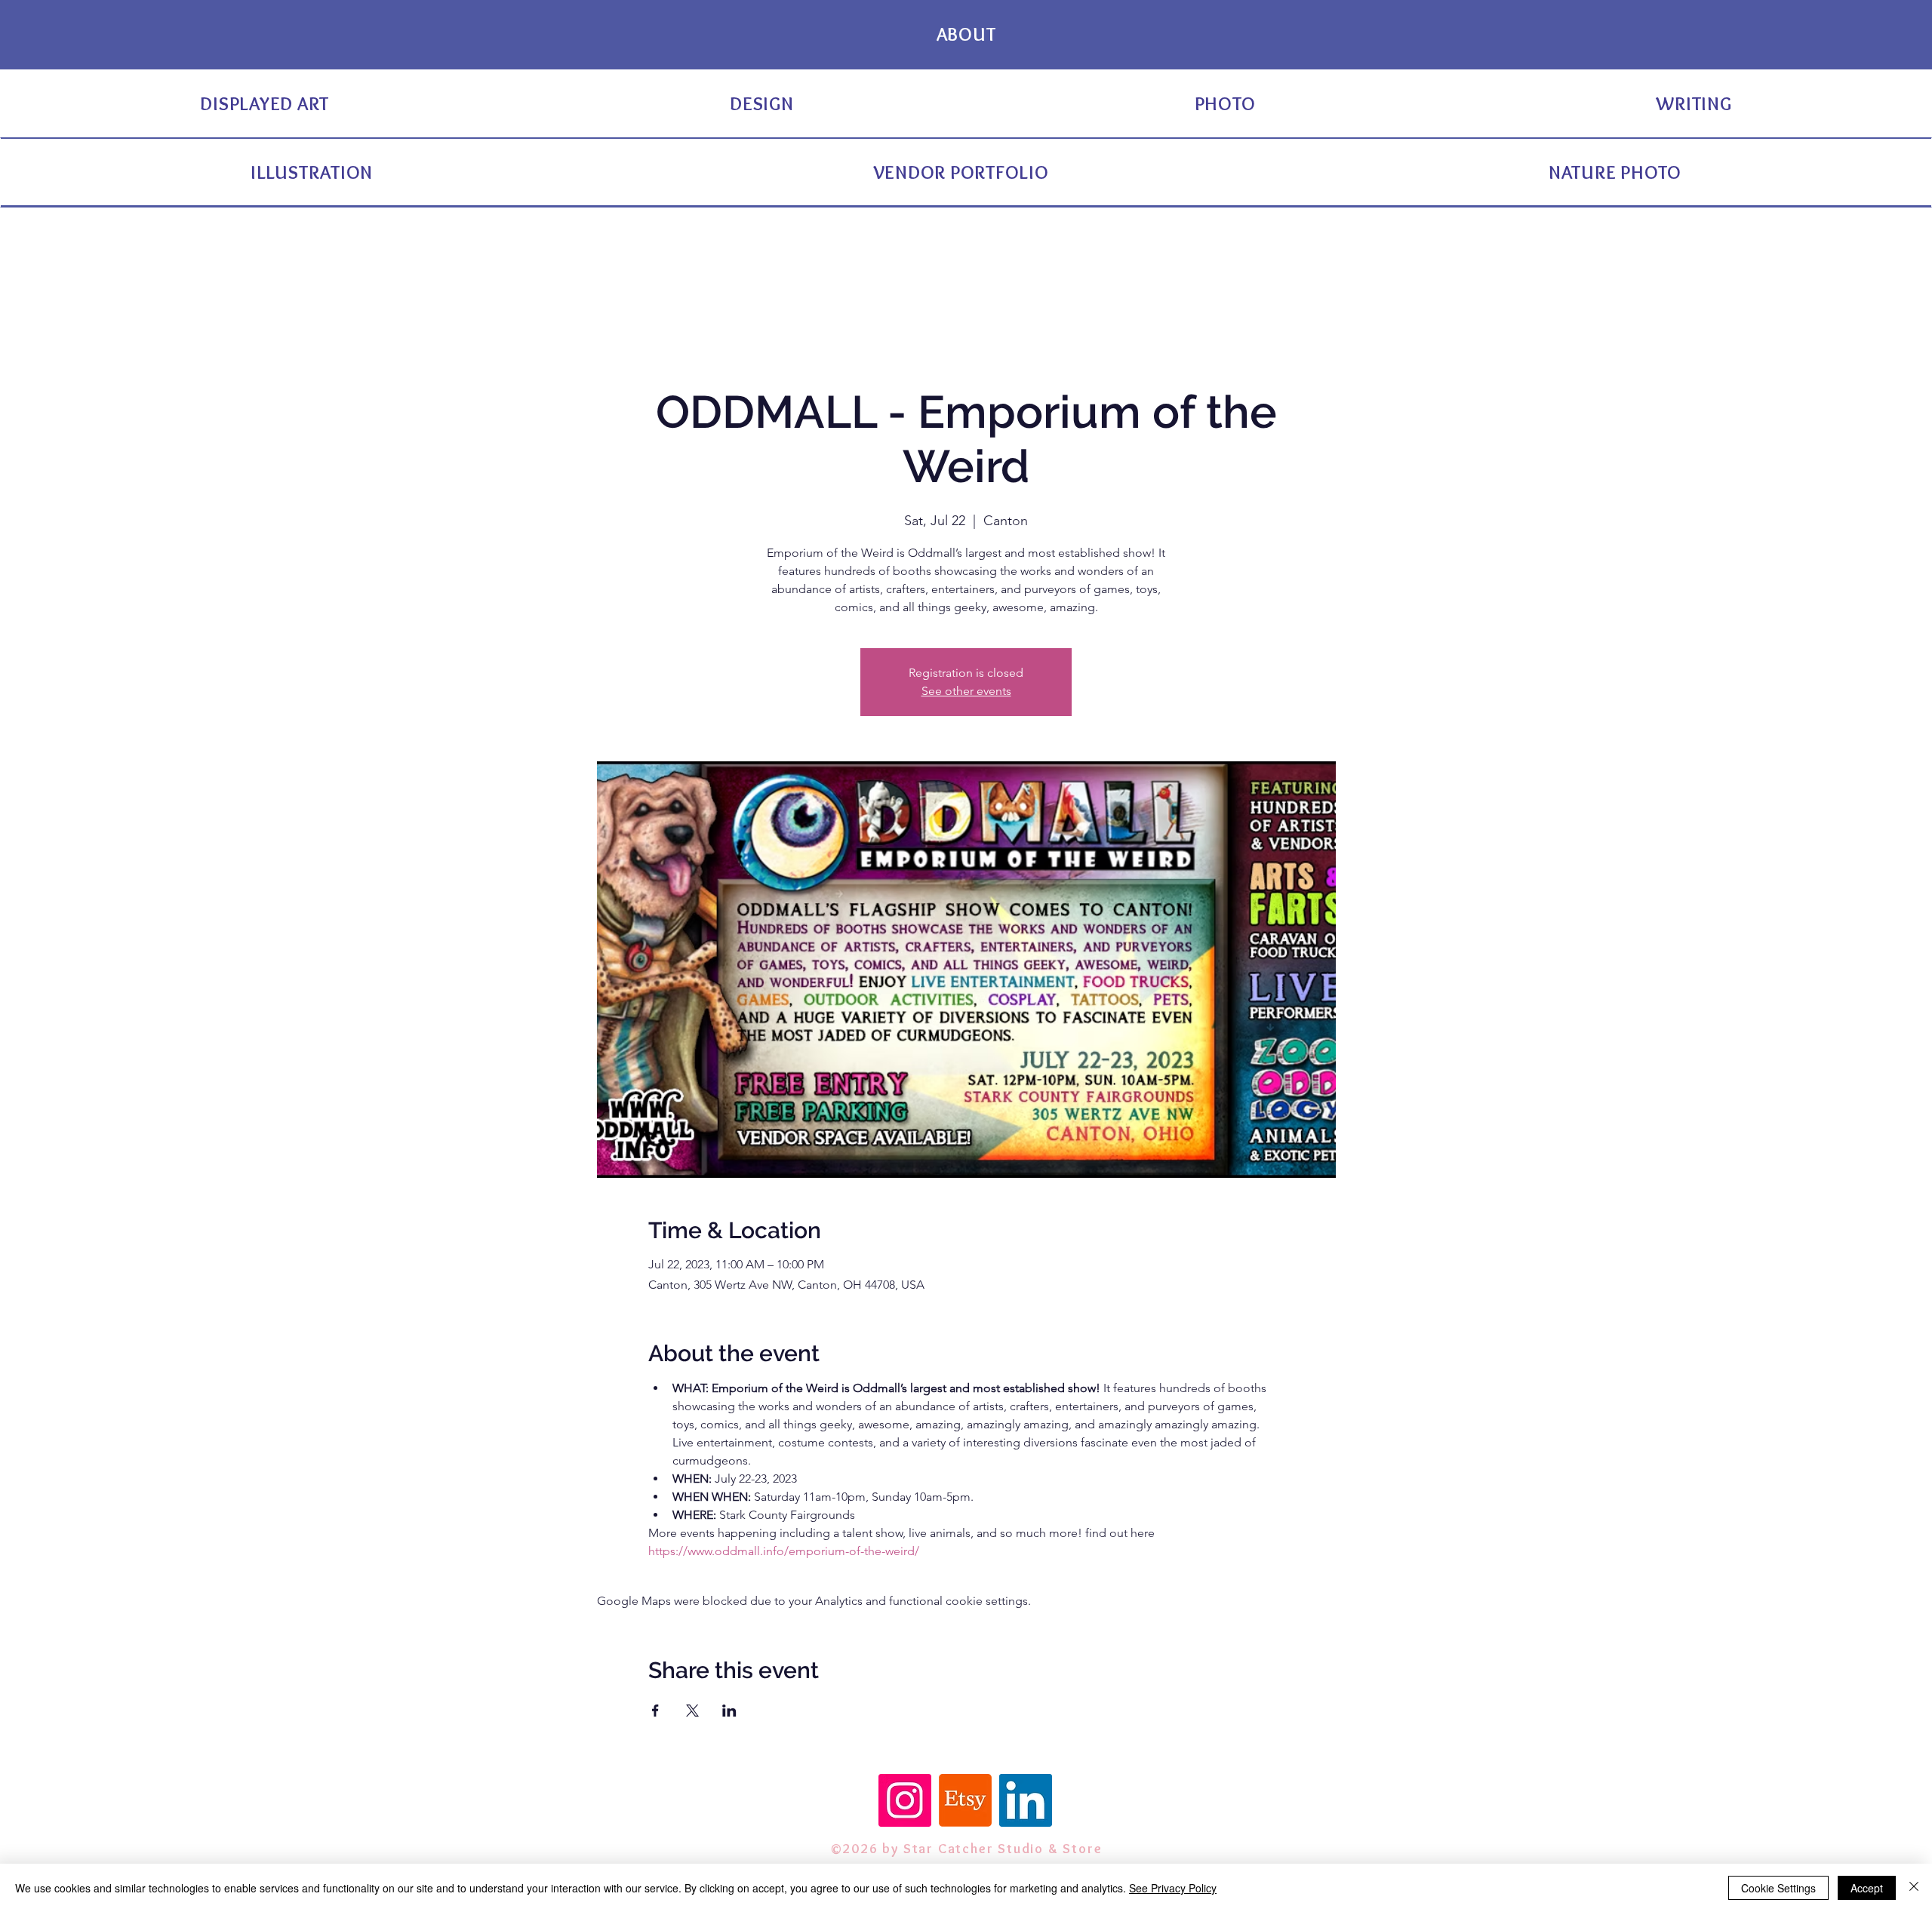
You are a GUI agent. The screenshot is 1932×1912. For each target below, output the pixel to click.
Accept (1867, 1888)
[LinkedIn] (1026, 1800)
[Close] (1914, 1888)
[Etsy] (965, 1800)
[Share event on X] (692, 1711)
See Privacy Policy (1173, 1888)
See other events (966, 691)
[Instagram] (905, 1800)
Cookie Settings (1778, 1888)
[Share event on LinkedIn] (729, 1711)
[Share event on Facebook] (655, 1711)
